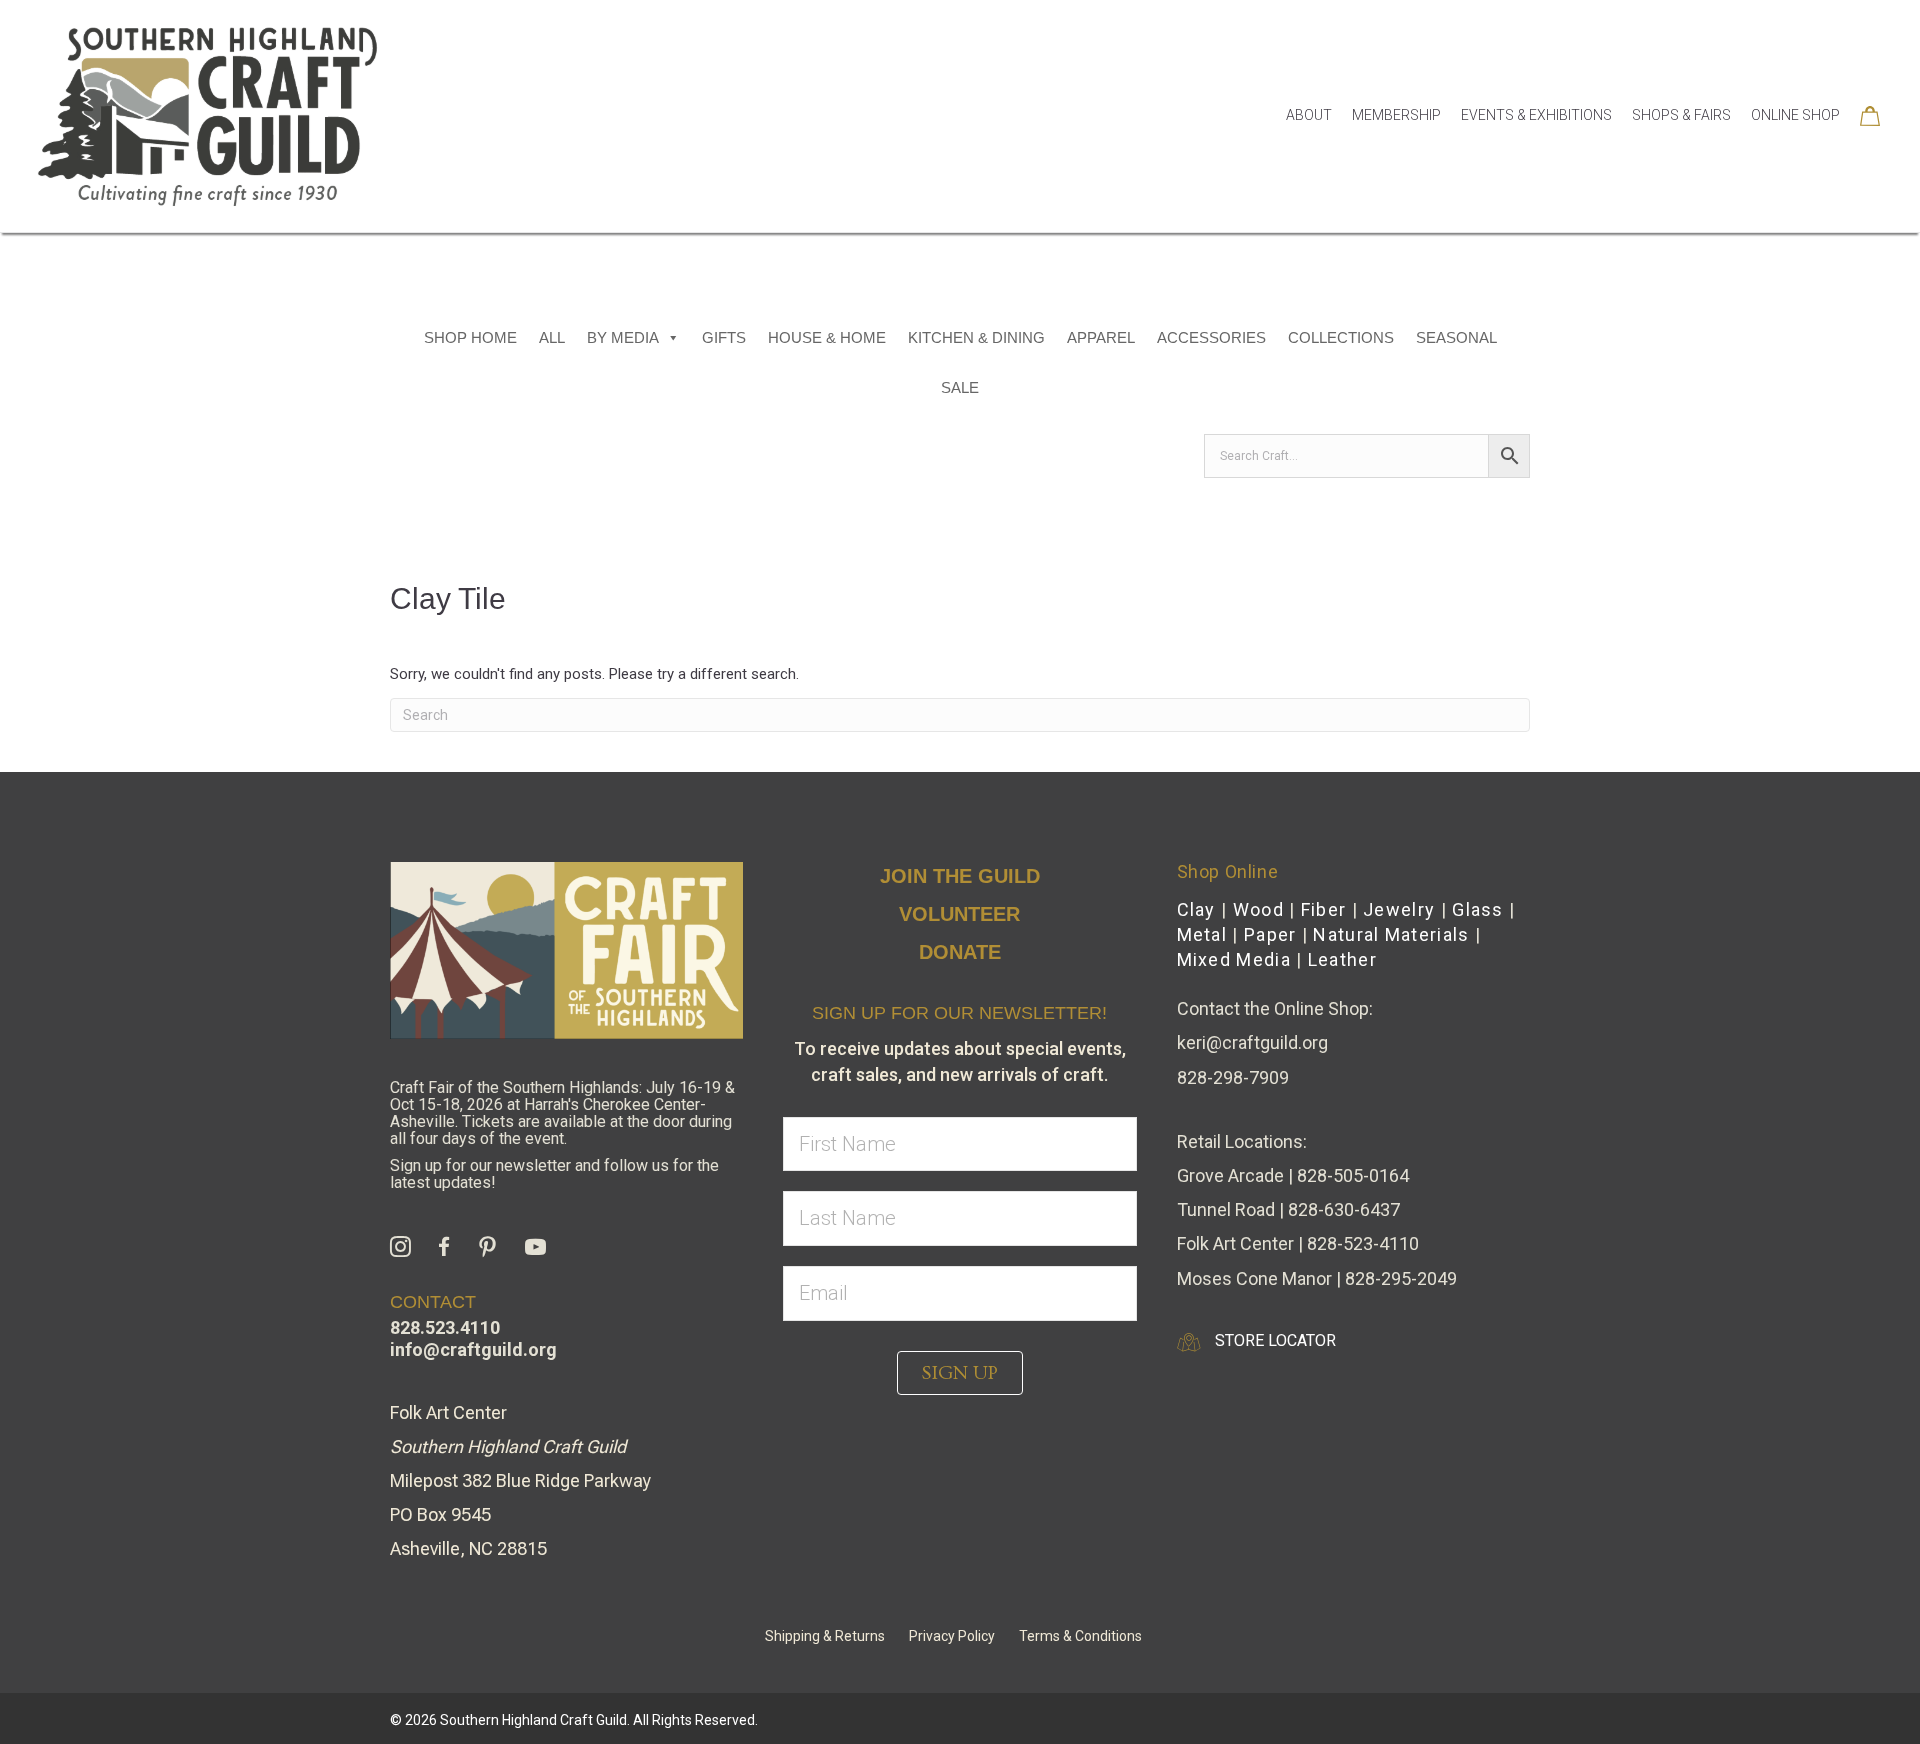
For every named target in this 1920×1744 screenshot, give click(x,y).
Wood (1258, 909)
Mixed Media (1234, 959)
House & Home (827, 337)
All (552, 337)
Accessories (1211, 337)
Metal (1202, 934)
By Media (623, 337)
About (1309, 115)
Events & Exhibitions (1536, 115)
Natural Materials (1391, 934)
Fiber (1324, 909)
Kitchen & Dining (976, 337)
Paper (1270, 934)
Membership (1396, 115)
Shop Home (470, 337)
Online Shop (1795, 115)
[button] (960, 1373)
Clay (1196, 909)
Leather (1342, 959)
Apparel (1101, 337)
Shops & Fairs (1681, 115)
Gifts (724, 337)
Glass (1478, 909)
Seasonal (1456, 337)
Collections (1341, 337)
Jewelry (1399, 909)
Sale (960, 387)
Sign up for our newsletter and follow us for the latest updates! (554, 1174)
